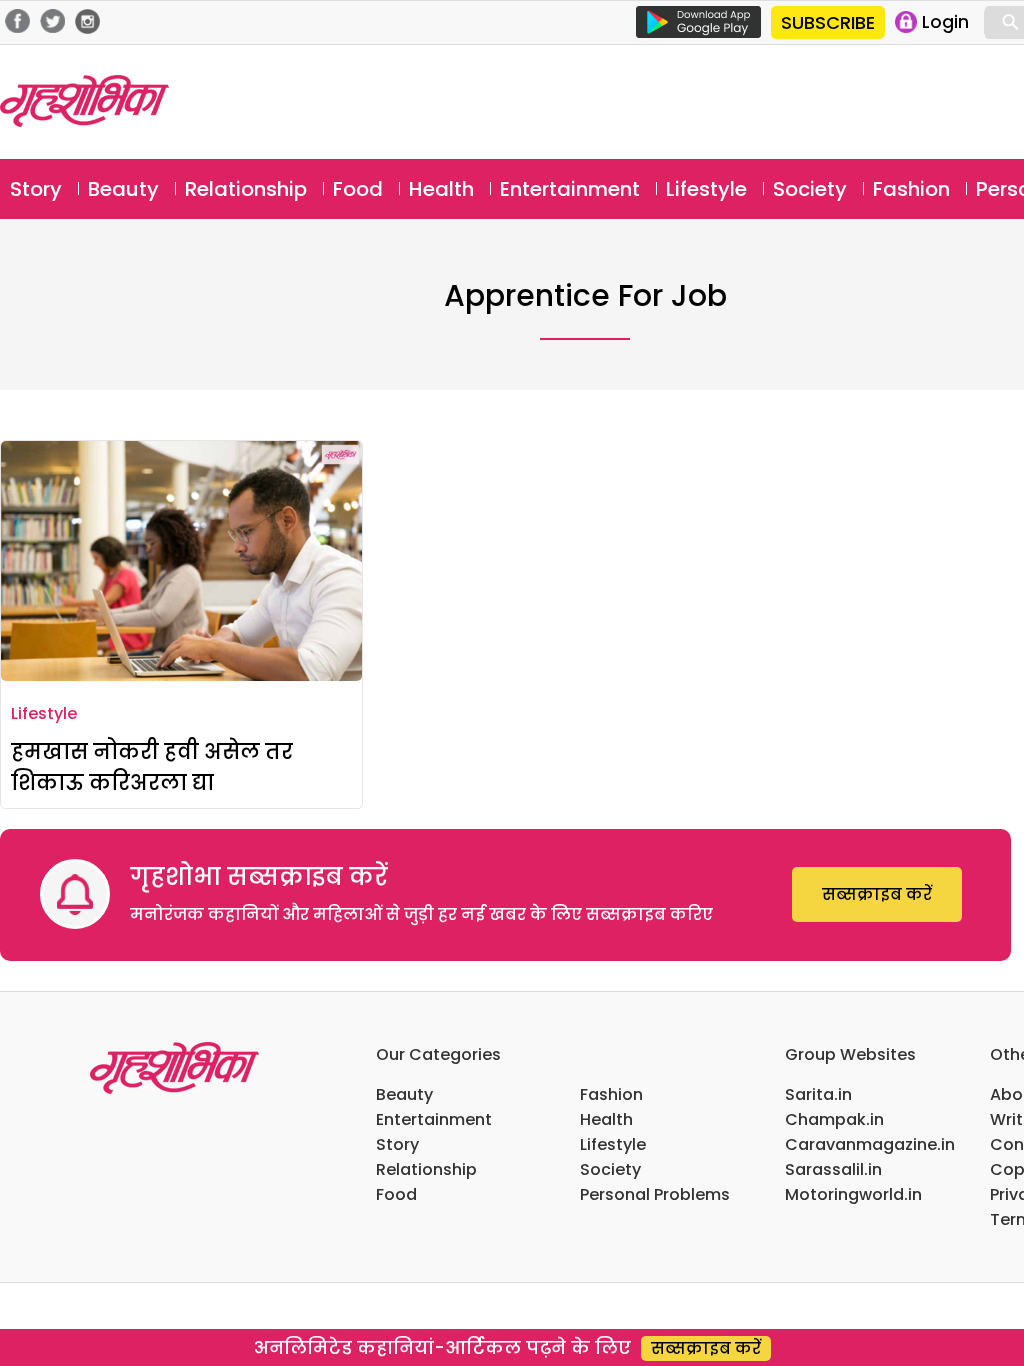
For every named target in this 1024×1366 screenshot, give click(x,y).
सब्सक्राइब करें (877, 894)
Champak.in (834, 1119)
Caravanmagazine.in (870, 1144)
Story (36, 189)
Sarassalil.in (833, 1169)
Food (358, 189)
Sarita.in (818, 1094)
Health (441, 189)
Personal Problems (655, 1194)
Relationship (246, 189)
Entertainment (570, 189)
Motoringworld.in (853, 1194)
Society (810, 189)
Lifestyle (706, 189)
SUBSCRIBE (828, 22)
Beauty (123, 189)
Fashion (911, 189)
